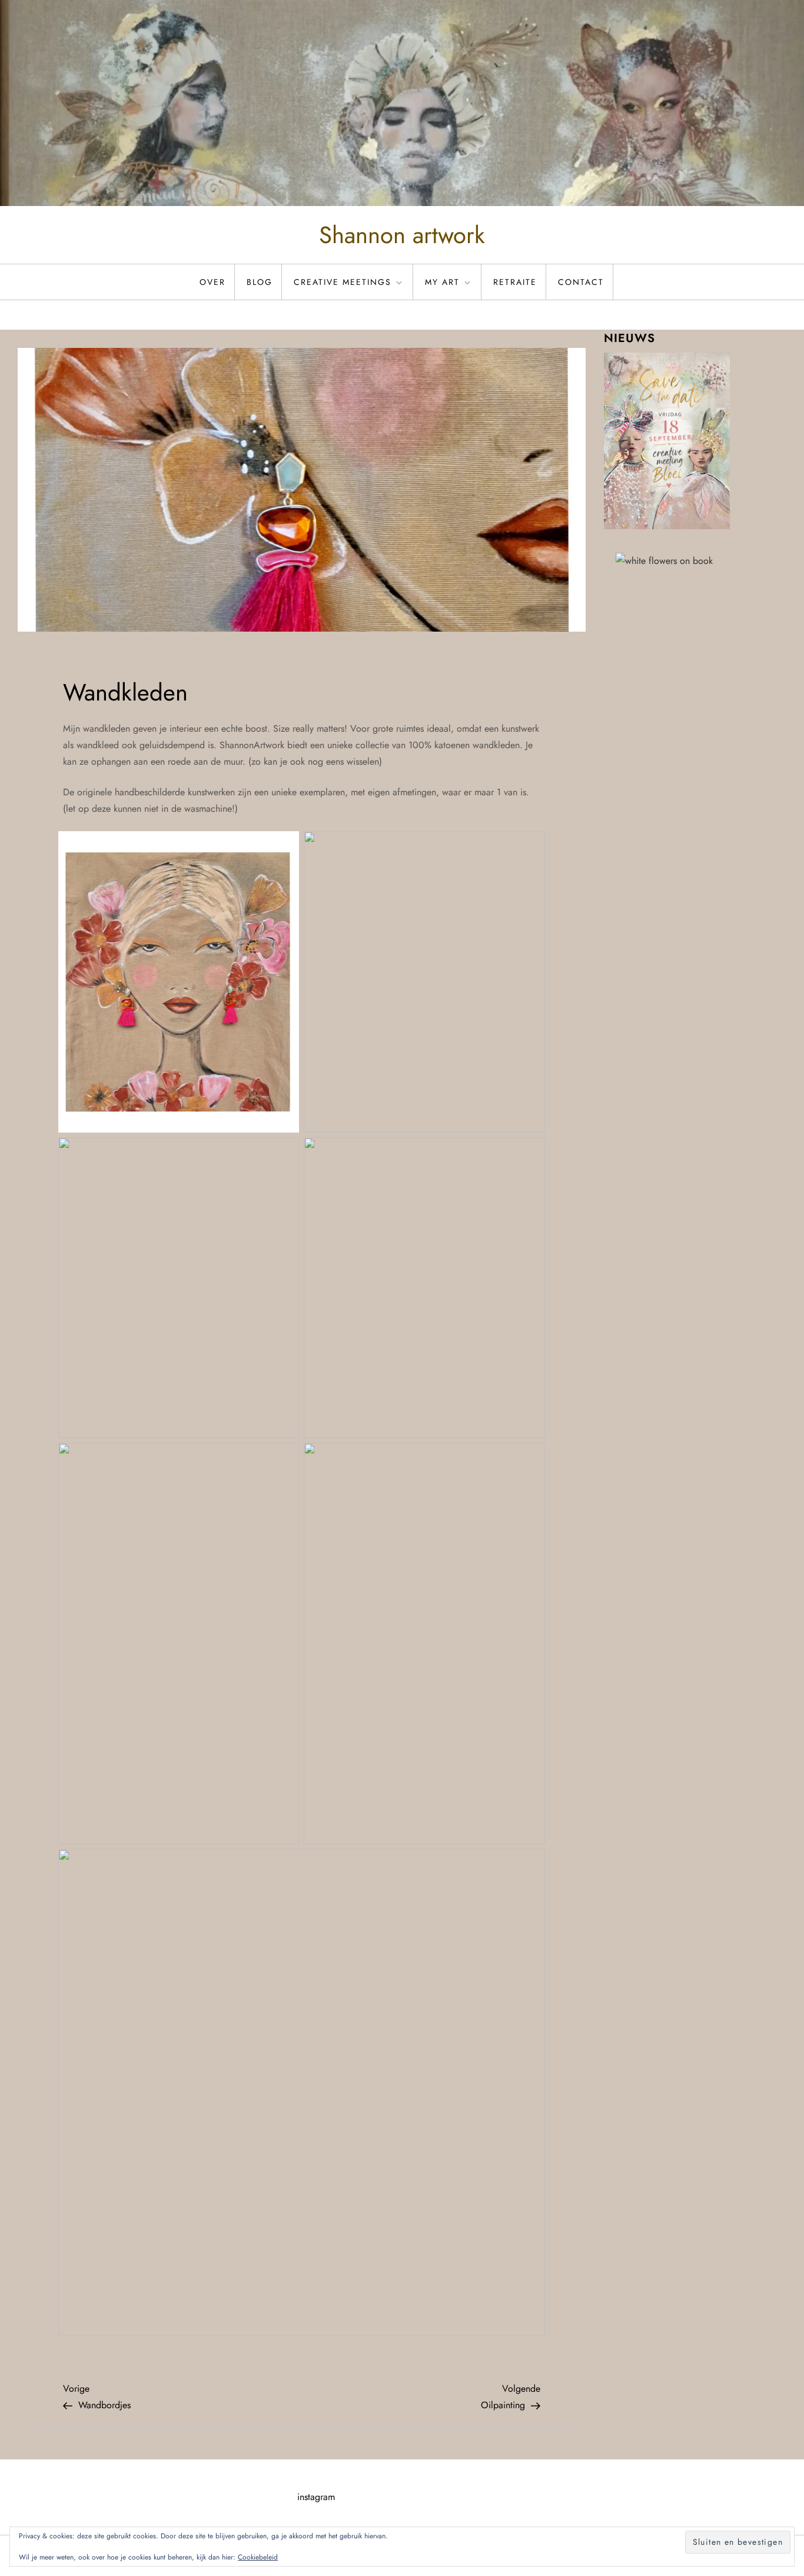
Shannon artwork (402, 235)
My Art (442, 282)
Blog (260, 282)
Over (212, 282)
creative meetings (343, 282)
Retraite (515, 282)
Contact (581, 282)
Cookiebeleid (258, 2557)
